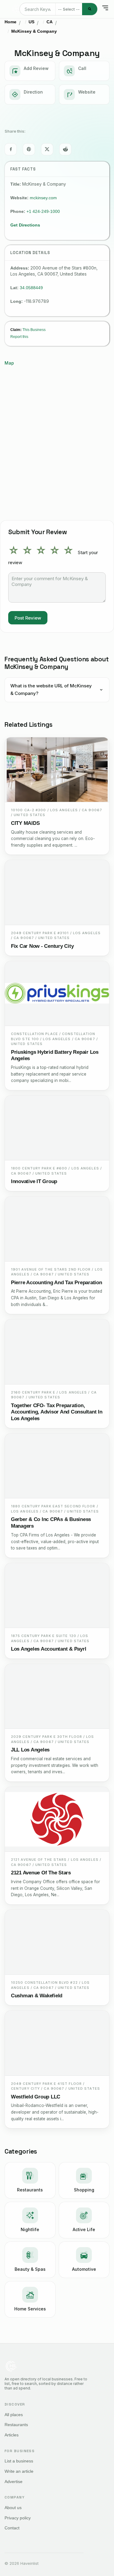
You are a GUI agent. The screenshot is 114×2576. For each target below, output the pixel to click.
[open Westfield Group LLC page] (57, 2043)
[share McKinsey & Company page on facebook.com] (11, 149)
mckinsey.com (43, 198)
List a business (19, 2461)
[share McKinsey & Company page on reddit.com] (65, 149)
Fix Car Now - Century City (42, 946)
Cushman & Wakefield (37, 1996)
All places (14, 2415)
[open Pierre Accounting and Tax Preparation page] (57, 1229)
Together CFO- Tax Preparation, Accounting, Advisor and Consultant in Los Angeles (57, 1412)
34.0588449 (31, 288)
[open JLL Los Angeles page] (57, 1696)
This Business (34, 330)
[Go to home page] (16, 9)
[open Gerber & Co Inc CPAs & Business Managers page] (57, 1466)
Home (10, 22)
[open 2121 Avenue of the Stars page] (57, 1819)
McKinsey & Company (34, 31)
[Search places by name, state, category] (90, 9)
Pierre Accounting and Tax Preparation (57, 1283)
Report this (19, 337)
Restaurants (16, 2425)
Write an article (19, 2471)
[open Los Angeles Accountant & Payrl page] (57, 1596)
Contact (12, 2528)
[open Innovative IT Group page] (57, 1128)
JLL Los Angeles (30, 1750)
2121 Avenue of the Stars (41, 1873)
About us (13, 2508)
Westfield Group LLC (36, 2097)
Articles (12, 2435)
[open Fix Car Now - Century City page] (57, 892)
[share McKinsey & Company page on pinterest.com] (29, 149)
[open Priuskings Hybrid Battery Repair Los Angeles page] (57, 994)
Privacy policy (18, 2518)
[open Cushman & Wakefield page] (57, 1942)
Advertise (14, 2482)
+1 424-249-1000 (43, 211)
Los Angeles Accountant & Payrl (48, 1649)
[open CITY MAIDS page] (57, 770)
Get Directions (25, 225)
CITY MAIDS (25, 823)
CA (50, 22)
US (31, 22)
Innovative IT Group (34, 1181)
